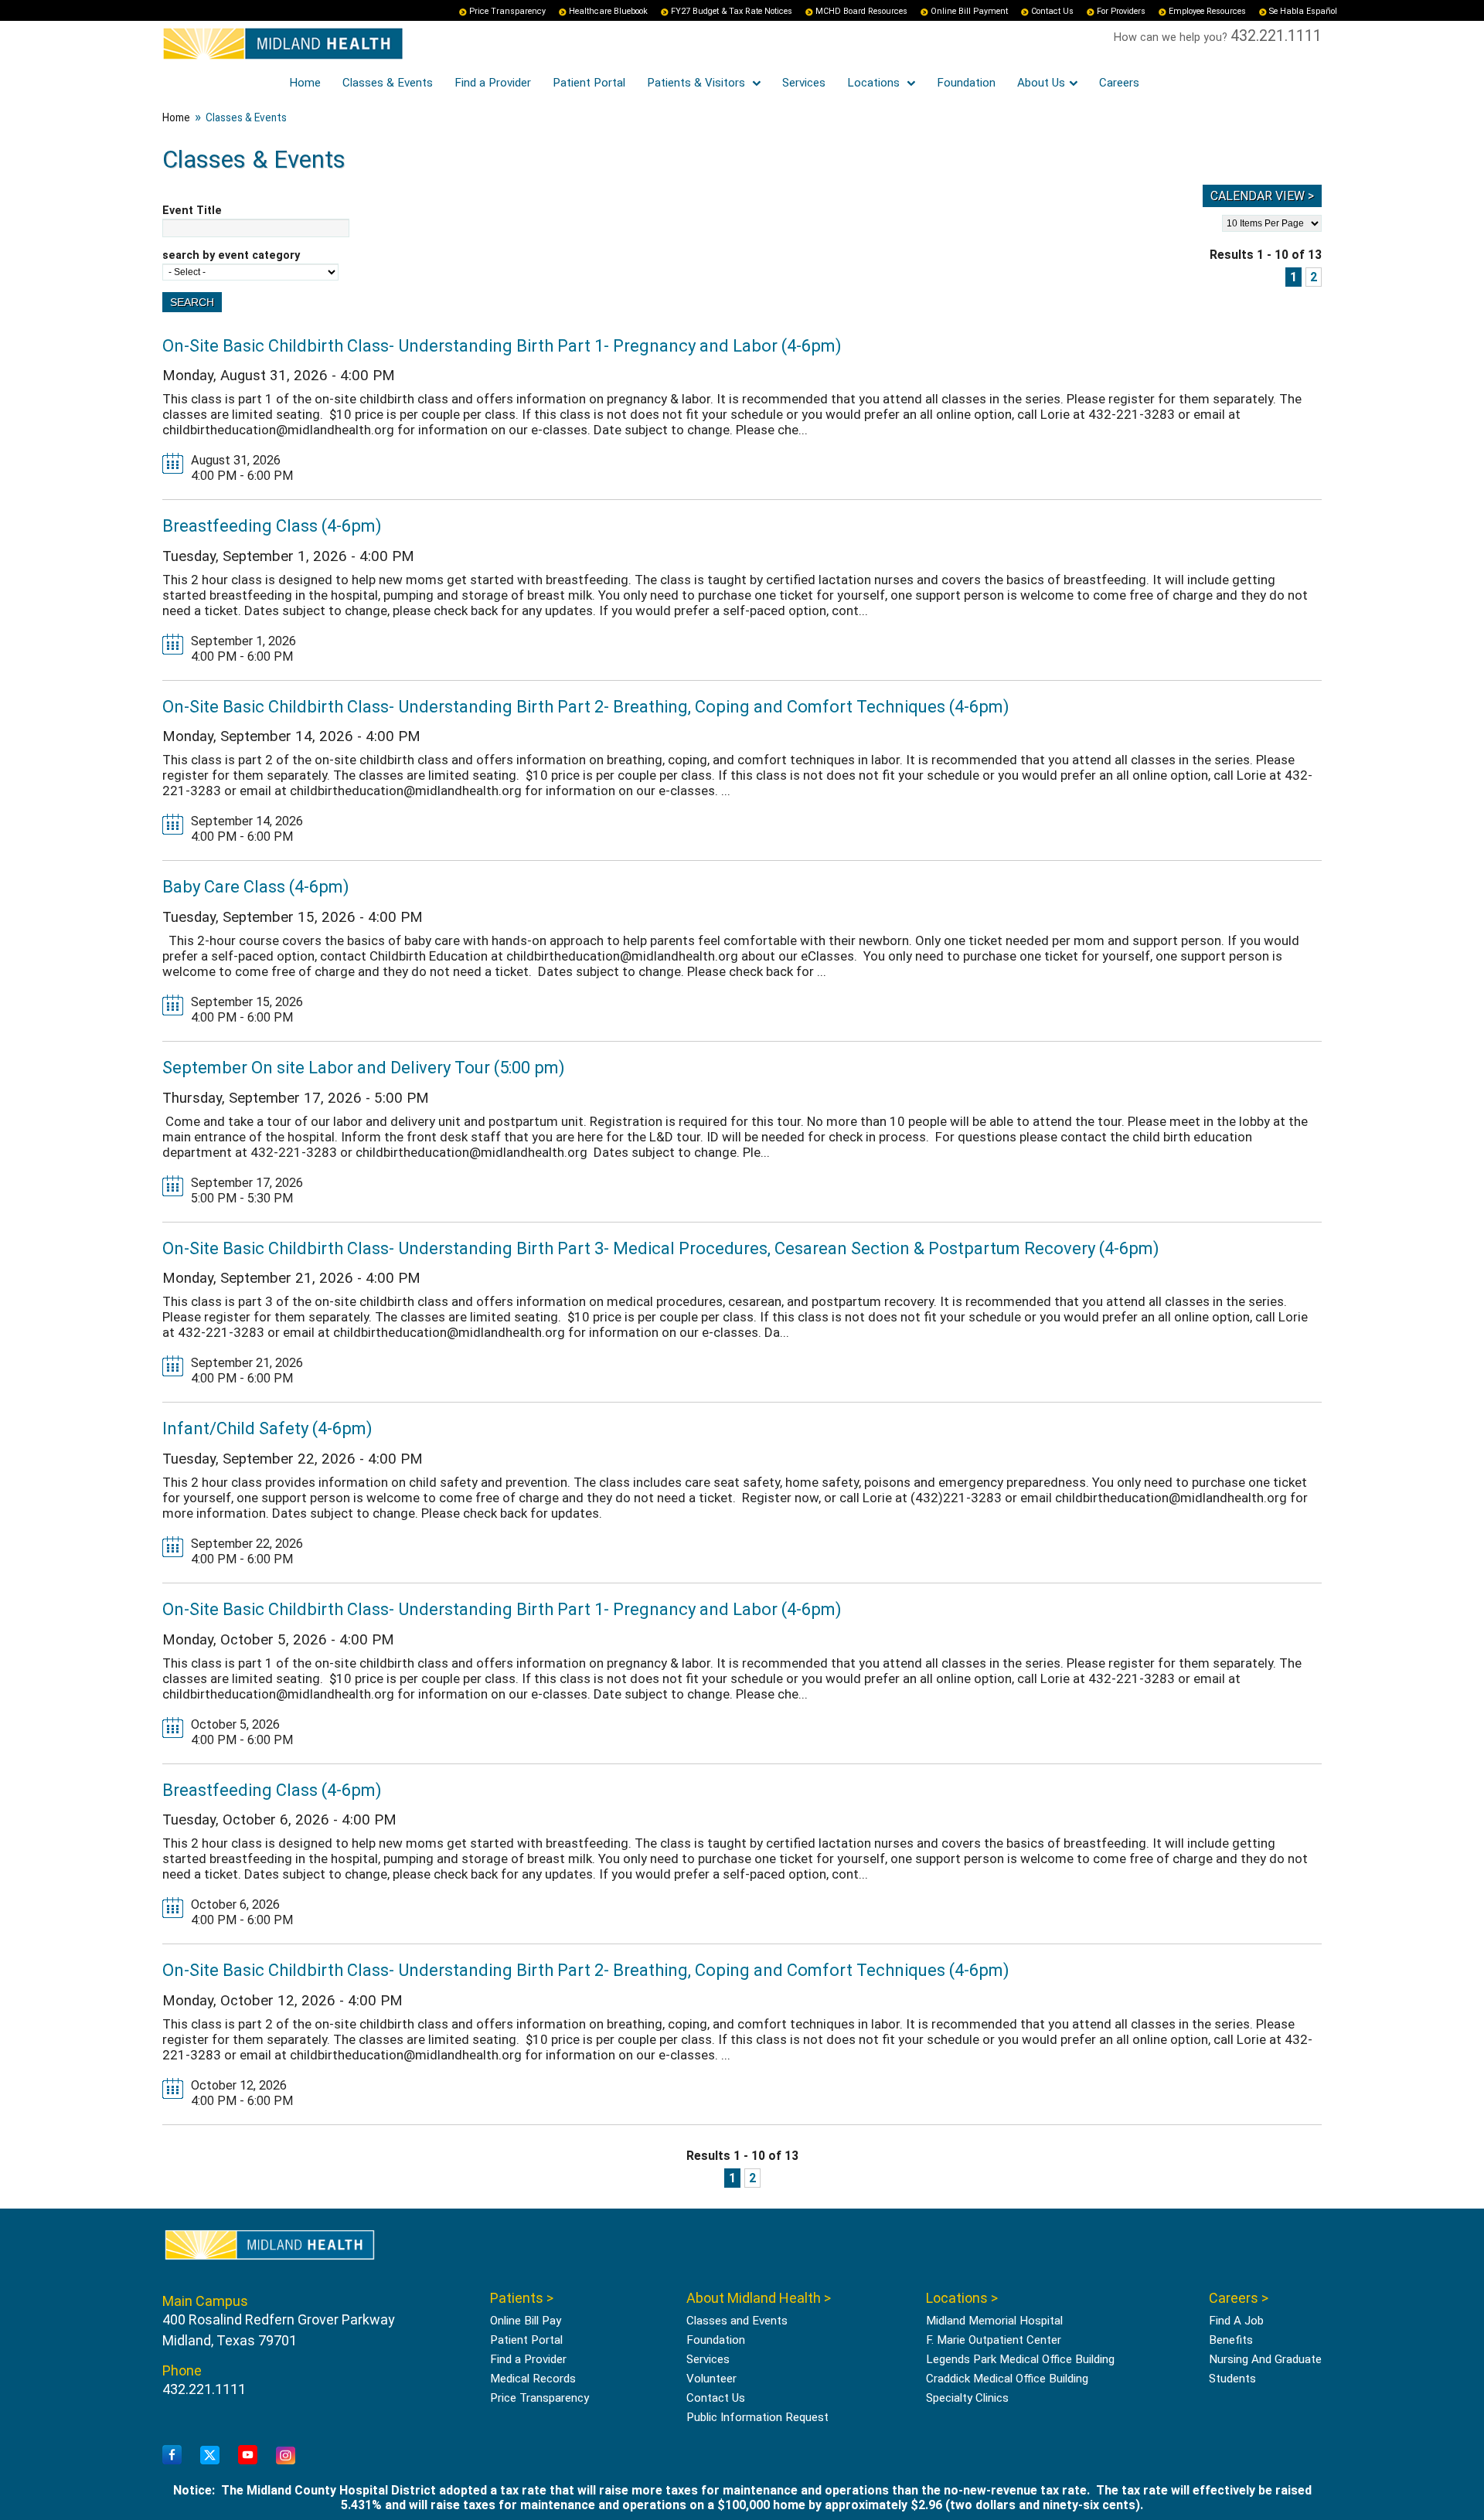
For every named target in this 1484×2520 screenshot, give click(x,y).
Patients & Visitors (698, 83)
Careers (1119, 83)
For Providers (1121, 11)
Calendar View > (1262, 196)
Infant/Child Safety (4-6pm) (267, 1428)
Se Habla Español (1303, 11)
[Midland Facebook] (172, 2455)
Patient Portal (589, 83)
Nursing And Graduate (1265, 2359)
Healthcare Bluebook (608, 11)
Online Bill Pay (526, 2321)
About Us (1041, 83)
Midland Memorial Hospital (994, 2321)
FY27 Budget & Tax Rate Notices (732, 11)
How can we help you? (1172, 37)
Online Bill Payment (969, 11)
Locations (875, 83)
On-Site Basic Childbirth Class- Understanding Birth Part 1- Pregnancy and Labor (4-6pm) (502, 345)
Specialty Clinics (967, 2398)
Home (305, 83)
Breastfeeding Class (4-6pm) (272, 525)
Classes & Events (388, 83)
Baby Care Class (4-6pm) (256, 886)
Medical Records (533, 2379)
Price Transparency (507, 11)
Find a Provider (493, 83)
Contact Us (1052, 11)
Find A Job (1236, 2321)
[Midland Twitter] (210, 2456)
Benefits (1231, 2340)
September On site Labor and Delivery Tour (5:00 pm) (364, 1067)
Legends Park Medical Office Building (1020, 2359)
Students (1232, 2379)
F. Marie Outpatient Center (994, 2340)
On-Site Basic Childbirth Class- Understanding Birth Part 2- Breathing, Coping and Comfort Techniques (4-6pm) (586, 706)
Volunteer (711, 2379)
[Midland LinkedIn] (286, 2456)
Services (804, 83)
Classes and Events (737, 2321)
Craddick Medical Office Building (1007, 2379)
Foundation (966, 83)
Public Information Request (757, 2417)
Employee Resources (1207, 11)
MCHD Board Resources (861, 11)
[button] (1434, 2470)
